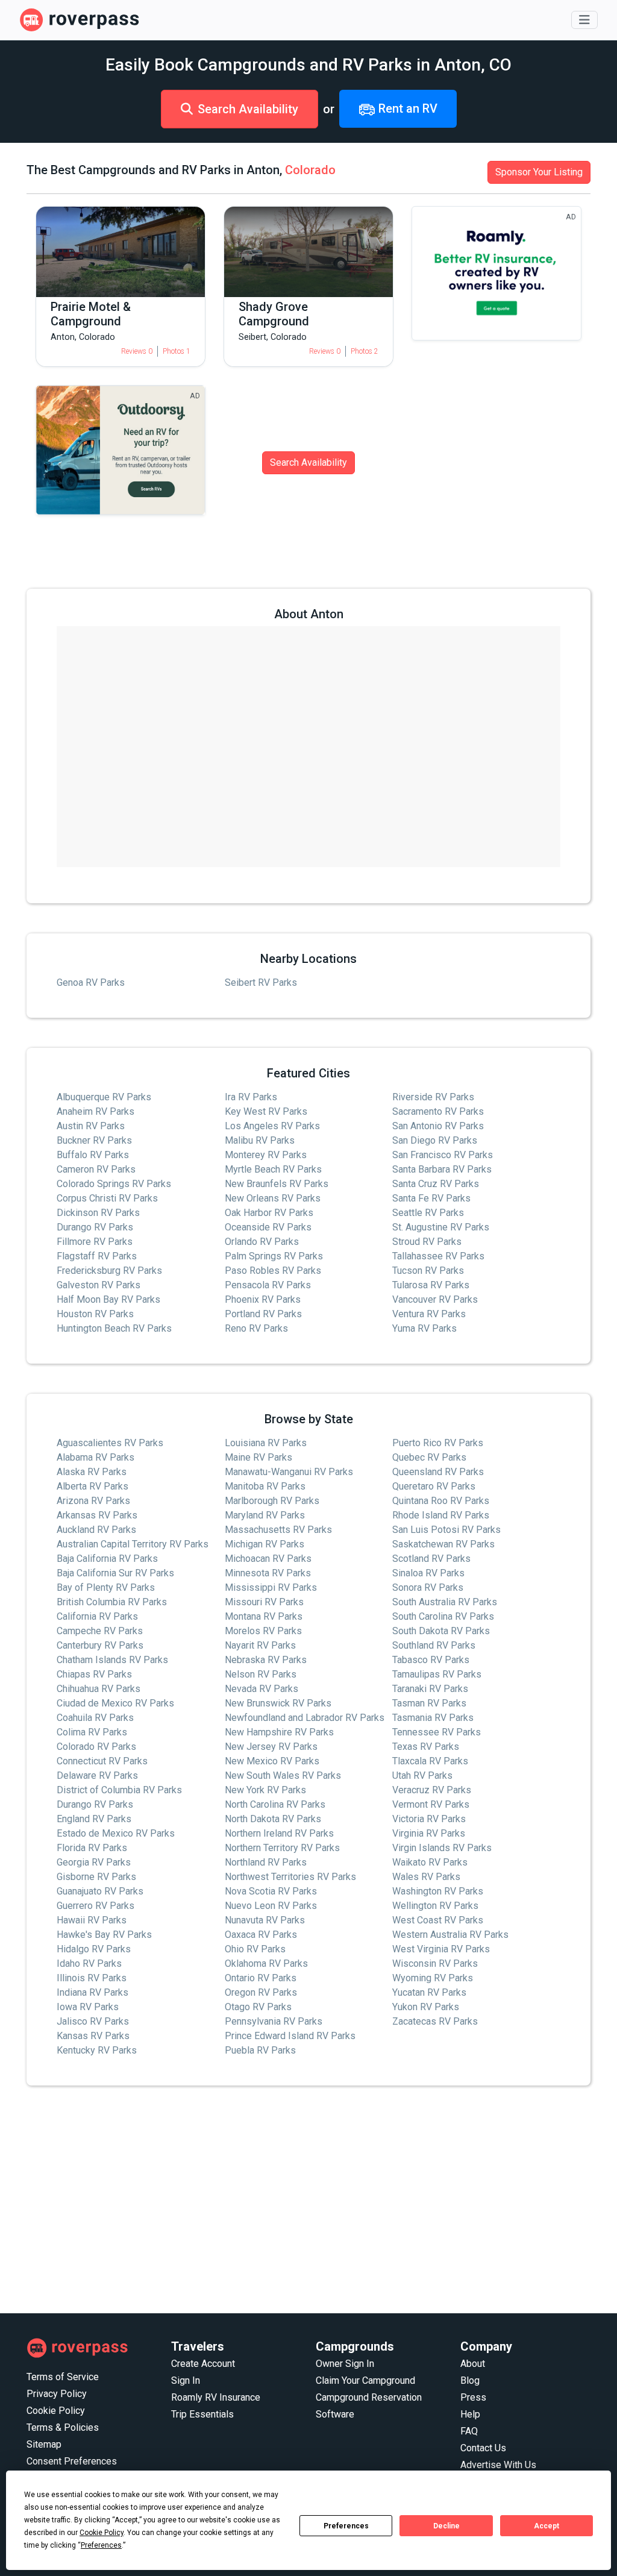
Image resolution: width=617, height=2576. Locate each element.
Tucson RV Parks (428, 1271)
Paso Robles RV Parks (273, 1271)
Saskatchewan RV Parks (443, 1544)
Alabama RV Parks (96, 1457)
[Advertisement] (308, 2200)
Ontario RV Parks (261, 1978)
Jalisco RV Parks (93, 2021)
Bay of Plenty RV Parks (106, 1587)
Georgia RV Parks (94, 1862)
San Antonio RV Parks (438, 1126)
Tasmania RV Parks (433, 1718)
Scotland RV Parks (431, 1559)
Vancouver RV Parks (435, 1299)
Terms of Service (63, 2377)
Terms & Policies (63, 2427)
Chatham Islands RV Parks (112, 1660)
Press (473, 2397)
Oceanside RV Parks (268, 1227)
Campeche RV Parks (100, 1631)
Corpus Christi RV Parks (107, 1198)
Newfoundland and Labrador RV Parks (305, 1718)
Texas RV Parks (426, 1747)
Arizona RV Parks (93, 1501)
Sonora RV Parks (428, 1587)
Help (470, 2414)
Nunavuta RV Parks (265, 1920)
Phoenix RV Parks (263, 1299)
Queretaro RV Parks (434, 1486)
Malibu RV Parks (260, 1140)
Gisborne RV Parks (96, 1877)
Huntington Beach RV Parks (114, 1328)
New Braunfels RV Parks (277, 1184)
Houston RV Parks (95, 1314)
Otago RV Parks (258, 2007)
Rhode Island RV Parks (441, 1515)
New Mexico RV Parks (272, 1761)
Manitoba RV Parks (265, 1486)
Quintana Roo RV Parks (441, 1501)
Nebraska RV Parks (266, 1660)
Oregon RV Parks (261, 1992)
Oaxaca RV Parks (261, 1935)
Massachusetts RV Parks (278, 1530)
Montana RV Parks (264, 1616)
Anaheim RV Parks (96, 1111)
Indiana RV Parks (92, 1992)
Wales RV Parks (426, 1877)
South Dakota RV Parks (441, 1631)
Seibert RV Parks (261, 982)
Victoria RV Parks (429, 1819)
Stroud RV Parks (427, 1242)
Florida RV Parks (92, 1848)
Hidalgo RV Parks (94, 1949)
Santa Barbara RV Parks (442, 1169)
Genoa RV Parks (91, 982)
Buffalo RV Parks (93, 1155)
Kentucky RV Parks (97, 2050)
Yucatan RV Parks (429, 1992)
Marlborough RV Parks (272, 1501)
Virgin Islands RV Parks (442, 1848)
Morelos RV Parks (263, 1631)
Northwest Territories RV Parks (290, 1877)
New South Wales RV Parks (283, 1775)
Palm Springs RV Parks (274, 1256)
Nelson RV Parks (261, 1674)
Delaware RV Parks (97, 1775)
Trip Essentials (202, 2414)
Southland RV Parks (434, 1645)
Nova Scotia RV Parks (271, 1891)
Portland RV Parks (263, 1314)
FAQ (469, 2431)
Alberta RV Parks (92, 1486)
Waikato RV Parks (430, 1862)
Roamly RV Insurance (216, 2397)
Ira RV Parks (251, 1097)
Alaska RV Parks (92, 1472)
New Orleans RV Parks (273, 1198)
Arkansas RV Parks (97, 1515)
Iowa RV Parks (88, 2007)
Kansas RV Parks (93, 2036)
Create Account (203, 2364)
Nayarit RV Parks (260, 1645)
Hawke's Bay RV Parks (104, 1935)
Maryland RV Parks (265, 1515)
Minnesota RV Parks (268, 1573)
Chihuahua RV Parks (99, 1689)
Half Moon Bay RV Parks (108, 1299)
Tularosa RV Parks (431, 1285)
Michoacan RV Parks (268, 1559)
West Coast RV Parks (438, 1920)
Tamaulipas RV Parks (437, 1674)
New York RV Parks (265, 1790)
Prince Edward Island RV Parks (290, 2036)
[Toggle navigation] (584, 20)
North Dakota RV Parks (273, 1819)
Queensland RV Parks (438, 1472)
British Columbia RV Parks (112, 1602)
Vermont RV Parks (431, 1804)
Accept (547, 2526)
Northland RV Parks (266, 1862)
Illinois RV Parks (92, 1978)
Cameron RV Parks (96, 1169)
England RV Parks (94, 1819)
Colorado (310, 170)
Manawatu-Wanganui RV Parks (289, 1472)
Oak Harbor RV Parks (269, 1213)
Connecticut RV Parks (102, 1761)
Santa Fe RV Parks (431, 1198)
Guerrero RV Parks (96, 1906)
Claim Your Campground (365, 2380)
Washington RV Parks (438, 1891)
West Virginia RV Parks (441, 1949)
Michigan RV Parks (265, 1544)
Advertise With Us (498, 2465)
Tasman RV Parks (429, 1703)
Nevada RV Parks (262, 1689)
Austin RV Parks (91, 1126)
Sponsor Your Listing (539, 172)
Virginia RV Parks (429, 1833)
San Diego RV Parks (435, 1140)
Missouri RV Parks (264, 1602)
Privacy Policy (57, 2394)
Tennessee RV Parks (437, 1732)
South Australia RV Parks (445, 1602)
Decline (446, 2526)
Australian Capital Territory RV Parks (133, 1544)
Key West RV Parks (266, 1111)
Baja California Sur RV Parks (115, 1573)
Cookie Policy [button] (102, 2533)
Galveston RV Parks (99, 1285)
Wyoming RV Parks (433, 1978)
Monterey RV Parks (266, 1155)
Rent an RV (406, 108)
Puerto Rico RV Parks (438, 1443)
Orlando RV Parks (262, 1242)
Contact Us (483, 2448)
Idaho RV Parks (89, 1963)
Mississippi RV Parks (271, 1587)
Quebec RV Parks (429, 1457)
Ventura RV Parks (429, 1314)
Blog (470, 2380)
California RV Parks (97, 1616)
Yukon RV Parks (426, 2007)
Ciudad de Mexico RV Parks (115, 1703)
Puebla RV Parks (260, 2050)
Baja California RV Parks (107, 1559)
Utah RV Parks (422, 1775)
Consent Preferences (72, 2461)
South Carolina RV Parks (443, 1616)
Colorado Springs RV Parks (114, 1184)
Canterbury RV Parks (100, 1645)
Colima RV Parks (92, 1732)
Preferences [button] (101, 2545)
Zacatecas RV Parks (435, 2021)
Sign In (186, 2380)
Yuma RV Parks (424, 1328)
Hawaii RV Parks (92, 1920)
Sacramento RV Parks (438, 1111)
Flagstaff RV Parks (97, 1256)
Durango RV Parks (95, 1227)
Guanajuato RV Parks (100, 1891)
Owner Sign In (345, 2364)
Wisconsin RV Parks (435, 1963)
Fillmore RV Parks (95, 1242)
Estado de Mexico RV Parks (116, 1833)
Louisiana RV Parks (266, 1443)
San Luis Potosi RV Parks (446, 1530)
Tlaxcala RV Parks (430, 1761)
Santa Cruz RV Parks (436, 1184)
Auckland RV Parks (96, 1530)
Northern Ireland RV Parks (279, 1833)
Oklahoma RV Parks (266, 1963)
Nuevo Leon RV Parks (271, 1906)
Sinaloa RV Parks (428, 1573)
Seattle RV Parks (428, 1213)
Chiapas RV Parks (94, 1674)
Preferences (346, 2526)
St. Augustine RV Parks (441, 1227)
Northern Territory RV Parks (282, 1848)
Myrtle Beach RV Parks (273, 1169)
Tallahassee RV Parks (438, 1256)
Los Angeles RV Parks (272, 1126)
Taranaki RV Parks (430, 1689)
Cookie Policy (56, 2411)
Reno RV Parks (256, 1328)
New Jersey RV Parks (271, 1747)
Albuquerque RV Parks (104, 1097)
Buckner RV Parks (94, 1140)
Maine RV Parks (258, 1457)
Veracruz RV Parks (432, 1790)
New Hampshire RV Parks (279, 1732)
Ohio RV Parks (255, 1949)
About (473, 2364)
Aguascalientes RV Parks (110, 1443)
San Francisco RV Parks (443, 1155)
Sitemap (44, 2444)
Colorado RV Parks (96, 1747)
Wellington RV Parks (435, 1906)
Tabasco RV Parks (431, 1660)
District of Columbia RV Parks (119, 1790)
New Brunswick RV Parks (278, 1703)
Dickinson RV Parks (98, 1213)
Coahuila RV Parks (95, 1718)
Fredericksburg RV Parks (109, 1271)
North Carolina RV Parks (275, 1804)
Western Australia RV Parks (450, 1935)
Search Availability (248, 109)
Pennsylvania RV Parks (274, 2021)
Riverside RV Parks (433, 1097)
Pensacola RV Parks (268, 1285)
